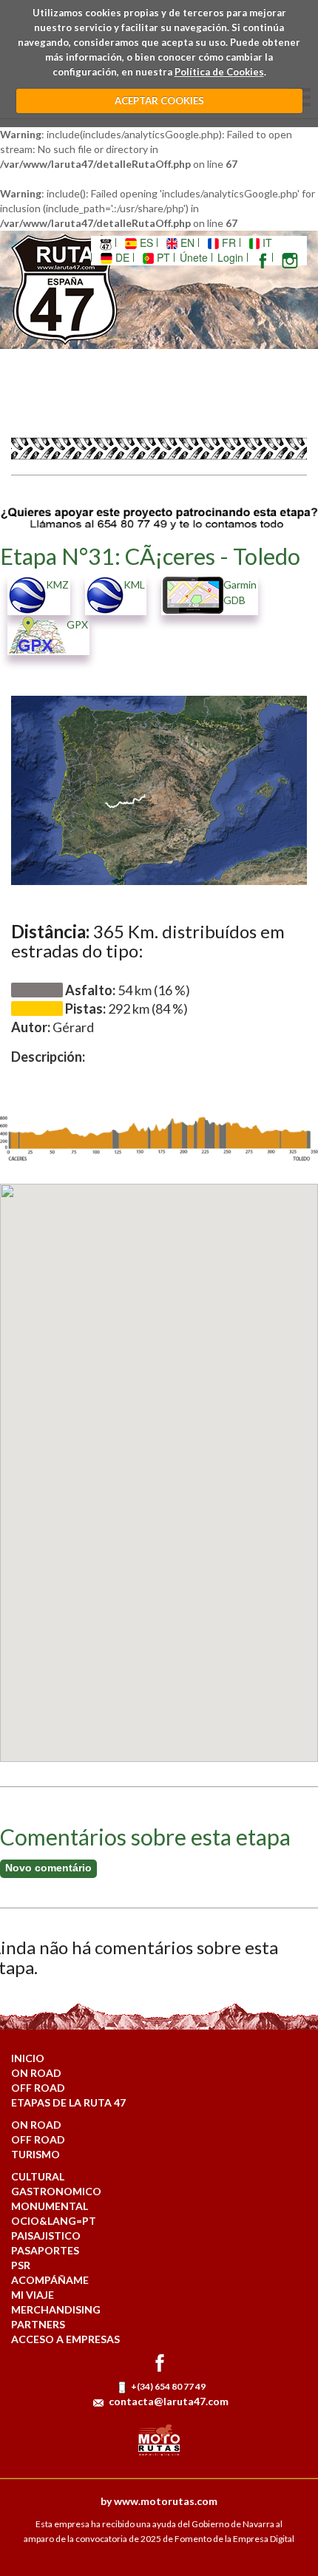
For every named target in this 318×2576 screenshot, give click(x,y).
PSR (21, 2265)
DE (121, 257)
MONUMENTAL (50, 2206)
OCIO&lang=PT (54, 2221)
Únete (194, 257)
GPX (77, 624)
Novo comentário (48, 1868)
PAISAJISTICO (46, 2236)
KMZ (57, 584)
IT (266, 243)
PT (162, 257)
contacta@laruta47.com (169, 2401)
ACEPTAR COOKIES (159, 101)
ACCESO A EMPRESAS (65, 2339)
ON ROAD (36, 2073)
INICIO (28, 2058)
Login (230, 257)
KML (134, 584)
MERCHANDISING (56, 2309)
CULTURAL (38, 2176)
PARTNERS (38, 2324)
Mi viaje (33, 2295)
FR (227, 243)
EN (186, 243)
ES (145, 243)
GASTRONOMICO (56, 2191)
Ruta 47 (75, 290)
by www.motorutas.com (159, 2501)
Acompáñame (50, 2280)
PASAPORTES (45, 2250)
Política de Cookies (219, 72)
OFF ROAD (38, 2088)
